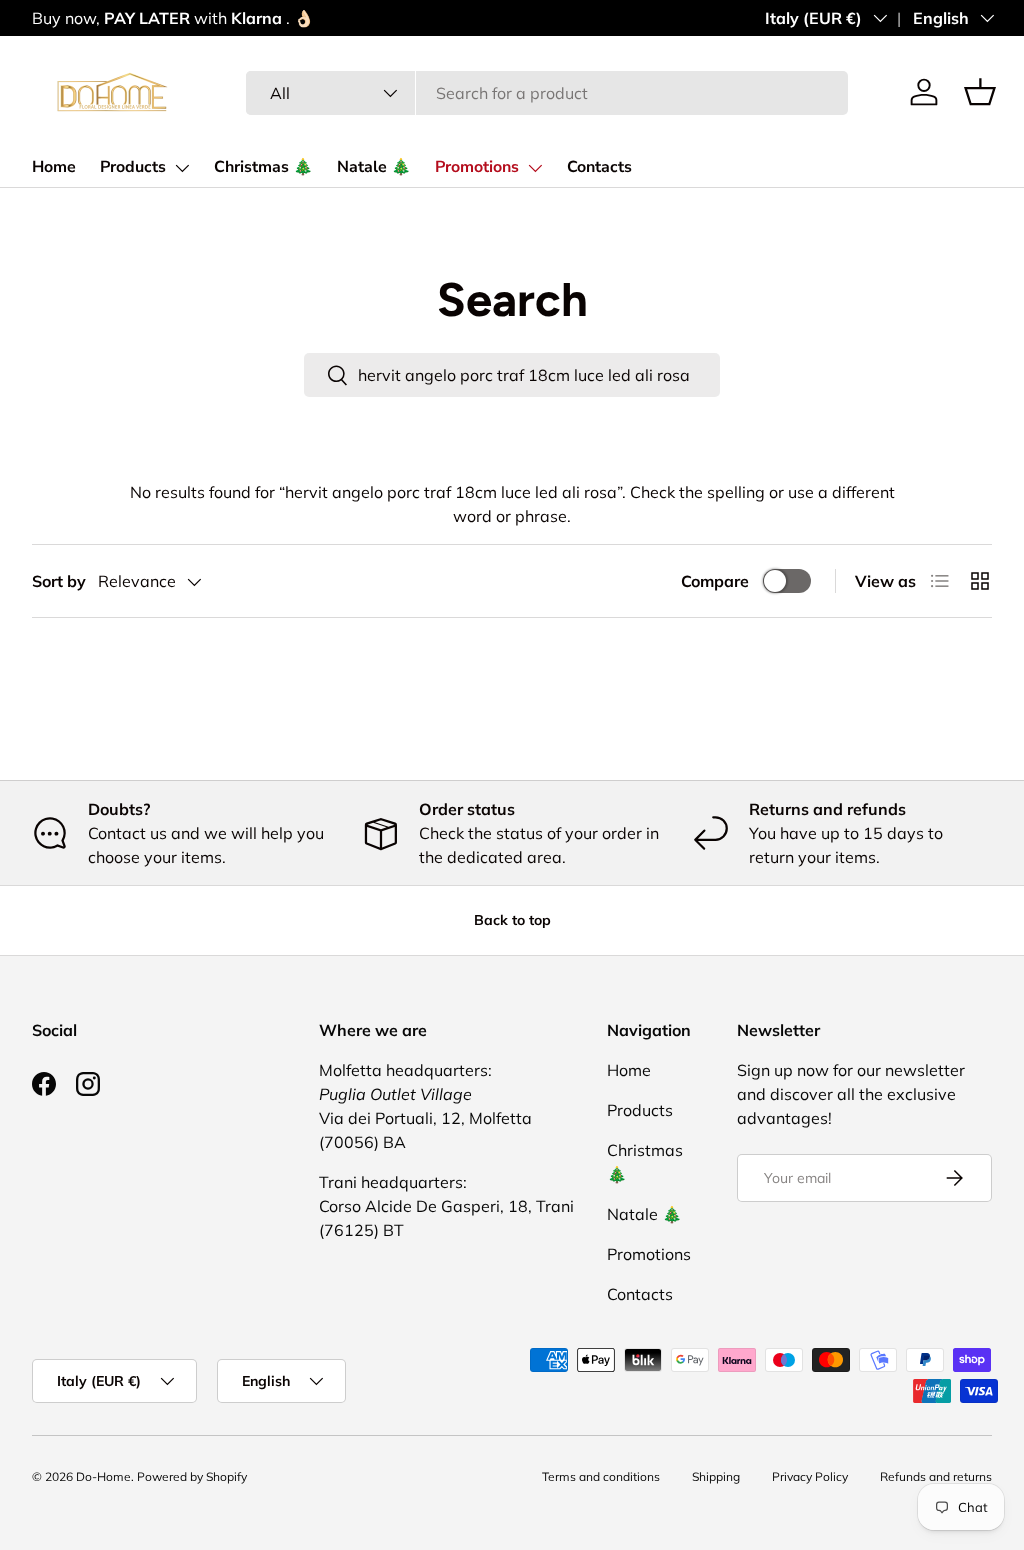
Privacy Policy (810, 1476)
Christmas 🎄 (263, 167)
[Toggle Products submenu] (182, 168)
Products (133, 167)
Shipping (716, 1476)
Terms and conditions (601, 1476)
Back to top (512, 920)
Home (54, 167)
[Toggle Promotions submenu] (535, 168)
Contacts (599, 167)
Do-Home (103, 1476)
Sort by (59, 581)
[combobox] (547, 93)
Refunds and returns (936, 1476)
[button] (980, 92)
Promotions (477, 167)
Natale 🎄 (374, 167)
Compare (715, 581)
